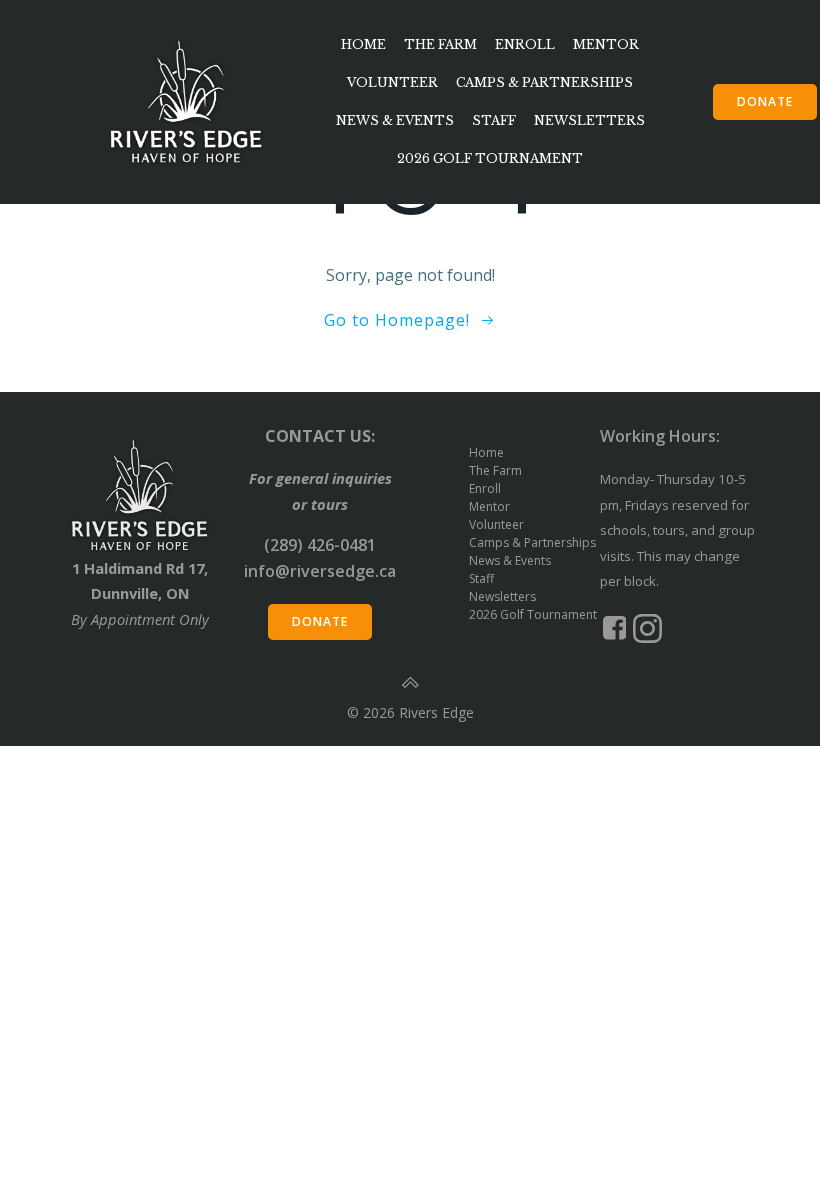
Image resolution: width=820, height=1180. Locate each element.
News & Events (395, 120)
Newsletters (589, 120)
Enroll (525, 44)
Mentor (606, 44)
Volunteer (392, 82)
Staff (494, 120)
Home (363, 44)
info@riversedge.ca (320, 571)
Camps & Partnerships (544, 82)
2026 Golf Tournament (490, 158)
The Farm (440, 44)
